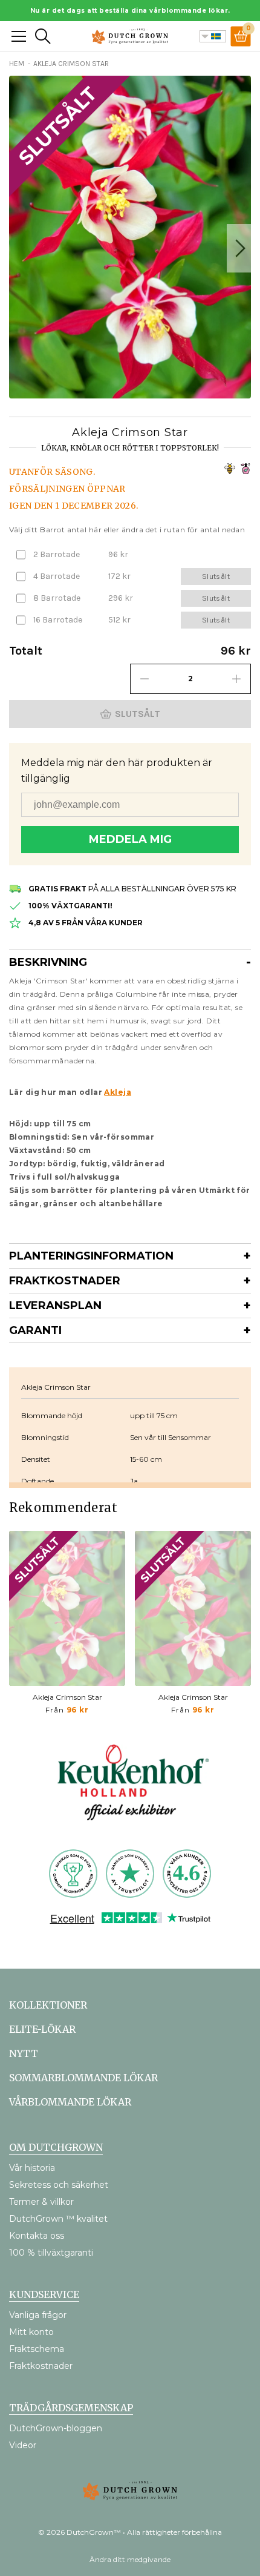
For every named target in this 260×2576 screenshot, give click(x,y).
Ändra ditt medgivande (130, 2559)
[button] (239, 248)
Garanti (35, 1330)
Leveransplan (55, 1306)
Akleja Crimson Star (67, 1697)
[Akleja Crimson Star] (67, 1608)
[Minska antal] (145, 679)
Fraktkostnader (65, 1281)
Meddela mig (130, 839)
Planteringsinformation (91, 1256)
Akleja (118, 1092)
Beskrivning (48, 962)
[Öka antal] (236, 679)
